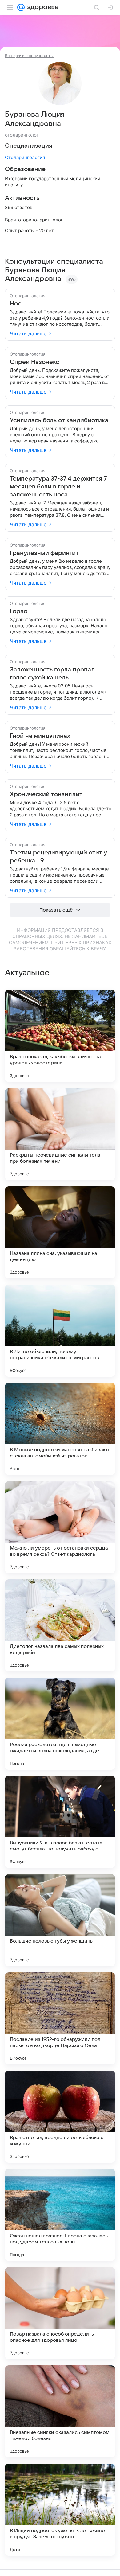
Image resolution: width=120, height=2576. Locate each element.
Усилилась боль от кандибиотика (59, 420)
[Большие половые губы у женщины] (60, 1920)
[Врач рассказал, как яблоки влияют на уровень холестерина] (60, 1036)
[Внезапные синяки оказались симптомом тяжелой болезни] (60, 2411)
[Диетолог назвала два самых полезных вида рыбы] (60, 1625)
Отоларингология (25, 157)
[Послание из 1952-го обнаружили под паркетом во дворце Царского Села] (60, 2018)
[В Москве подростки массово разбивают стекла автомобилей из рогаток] (60, 1429)
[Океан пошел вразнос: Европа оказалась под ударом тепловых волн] (60, 2215)
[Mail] (21, 7)
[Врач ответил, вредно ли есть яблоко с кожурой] (60, 2117)
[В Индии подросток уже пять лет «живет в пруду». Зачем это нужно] (60, 2510)
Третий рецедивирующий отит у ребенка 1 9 (58, 857)
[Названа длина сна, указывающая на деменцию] (60, 1232)
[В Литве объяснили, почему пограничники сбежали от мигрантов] (60, 1331)
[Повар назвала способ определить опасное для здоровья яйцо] (60, 2313)
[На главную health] (42, 7)
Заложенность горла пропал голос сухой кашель (52, 674)
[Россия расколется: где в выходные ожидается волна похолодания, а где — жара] (60, 1724)
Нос (16, 304)
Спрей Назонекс (34, 362)
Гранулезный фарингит (44, 553)
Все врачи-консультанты (29, 56)
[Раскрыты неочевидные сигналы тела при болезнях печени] (60, 1134)
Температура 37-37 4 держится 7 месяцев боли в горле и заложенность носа (58, 487)
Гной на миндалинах (40, 736)
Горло (19, 611)
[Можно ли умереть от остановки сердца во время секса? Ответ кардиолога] (60, 1527)
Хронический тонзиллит (46, 794)
